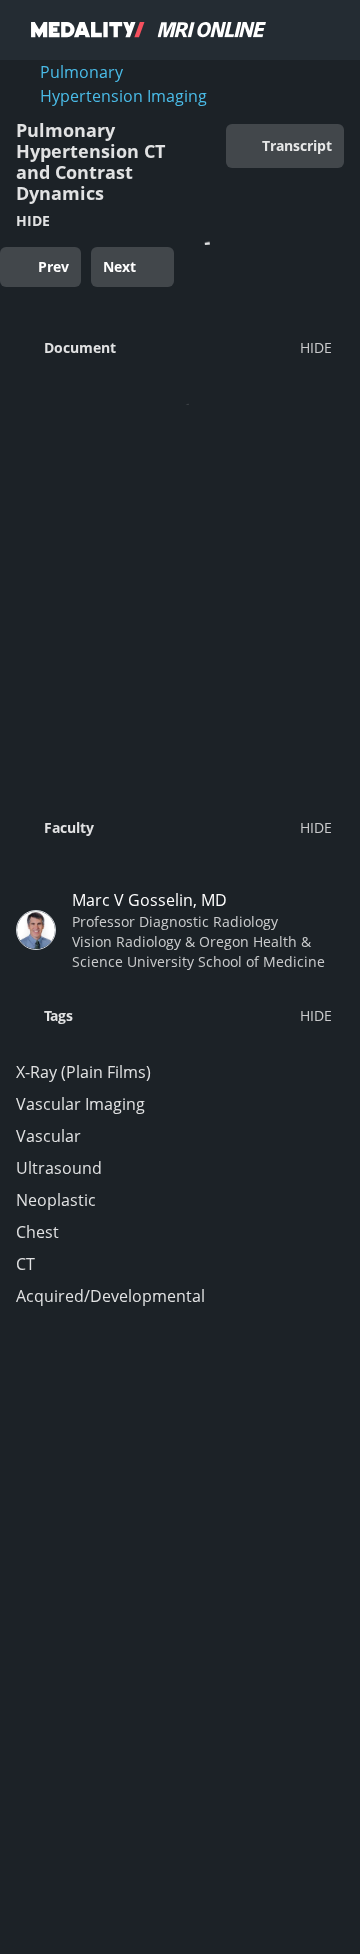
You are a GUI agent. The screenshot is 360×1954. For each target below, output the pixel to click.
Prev (53, 266)
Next (119, 266)
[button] (174, 347)
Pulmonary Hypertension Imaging (123, 84)
